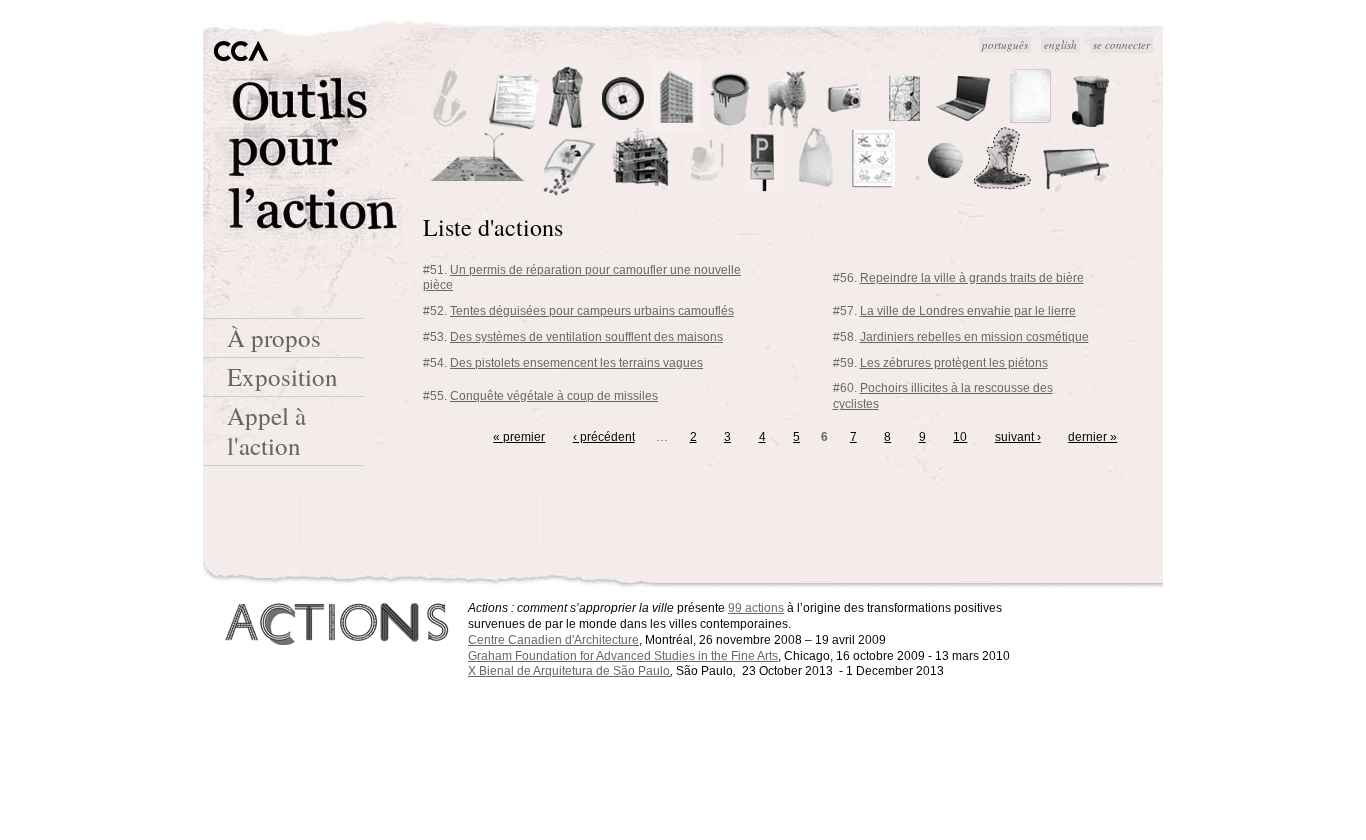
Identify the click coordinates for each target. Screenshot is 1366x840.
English (1060, 44)
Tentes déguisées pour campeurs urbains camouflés (592, 311)
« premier (519, 437)
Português (1005, 44)
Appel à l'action (266, 430)
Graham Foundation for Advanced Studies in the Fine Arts (623, 656)
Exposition (282, 376)
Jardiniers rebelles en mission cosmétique (974, 337)
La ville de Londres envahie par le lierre (968, 311)
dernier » (1092, 437)
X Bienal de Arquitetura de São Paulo (569, 671)
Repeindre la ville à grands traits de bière (972, 278)
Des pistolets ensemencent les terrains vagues (576, 363)
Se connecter (1121, 44)
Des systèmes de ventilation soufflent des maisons (586, 337)
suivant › (1018, 437)
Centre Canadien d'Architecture (553, 640)
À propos (274, 337)
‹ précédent (604, 437)
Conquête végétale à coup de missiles (554, 396)
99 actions (756, 608)
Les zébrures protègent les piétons (954, 363)
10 (960, 437)
